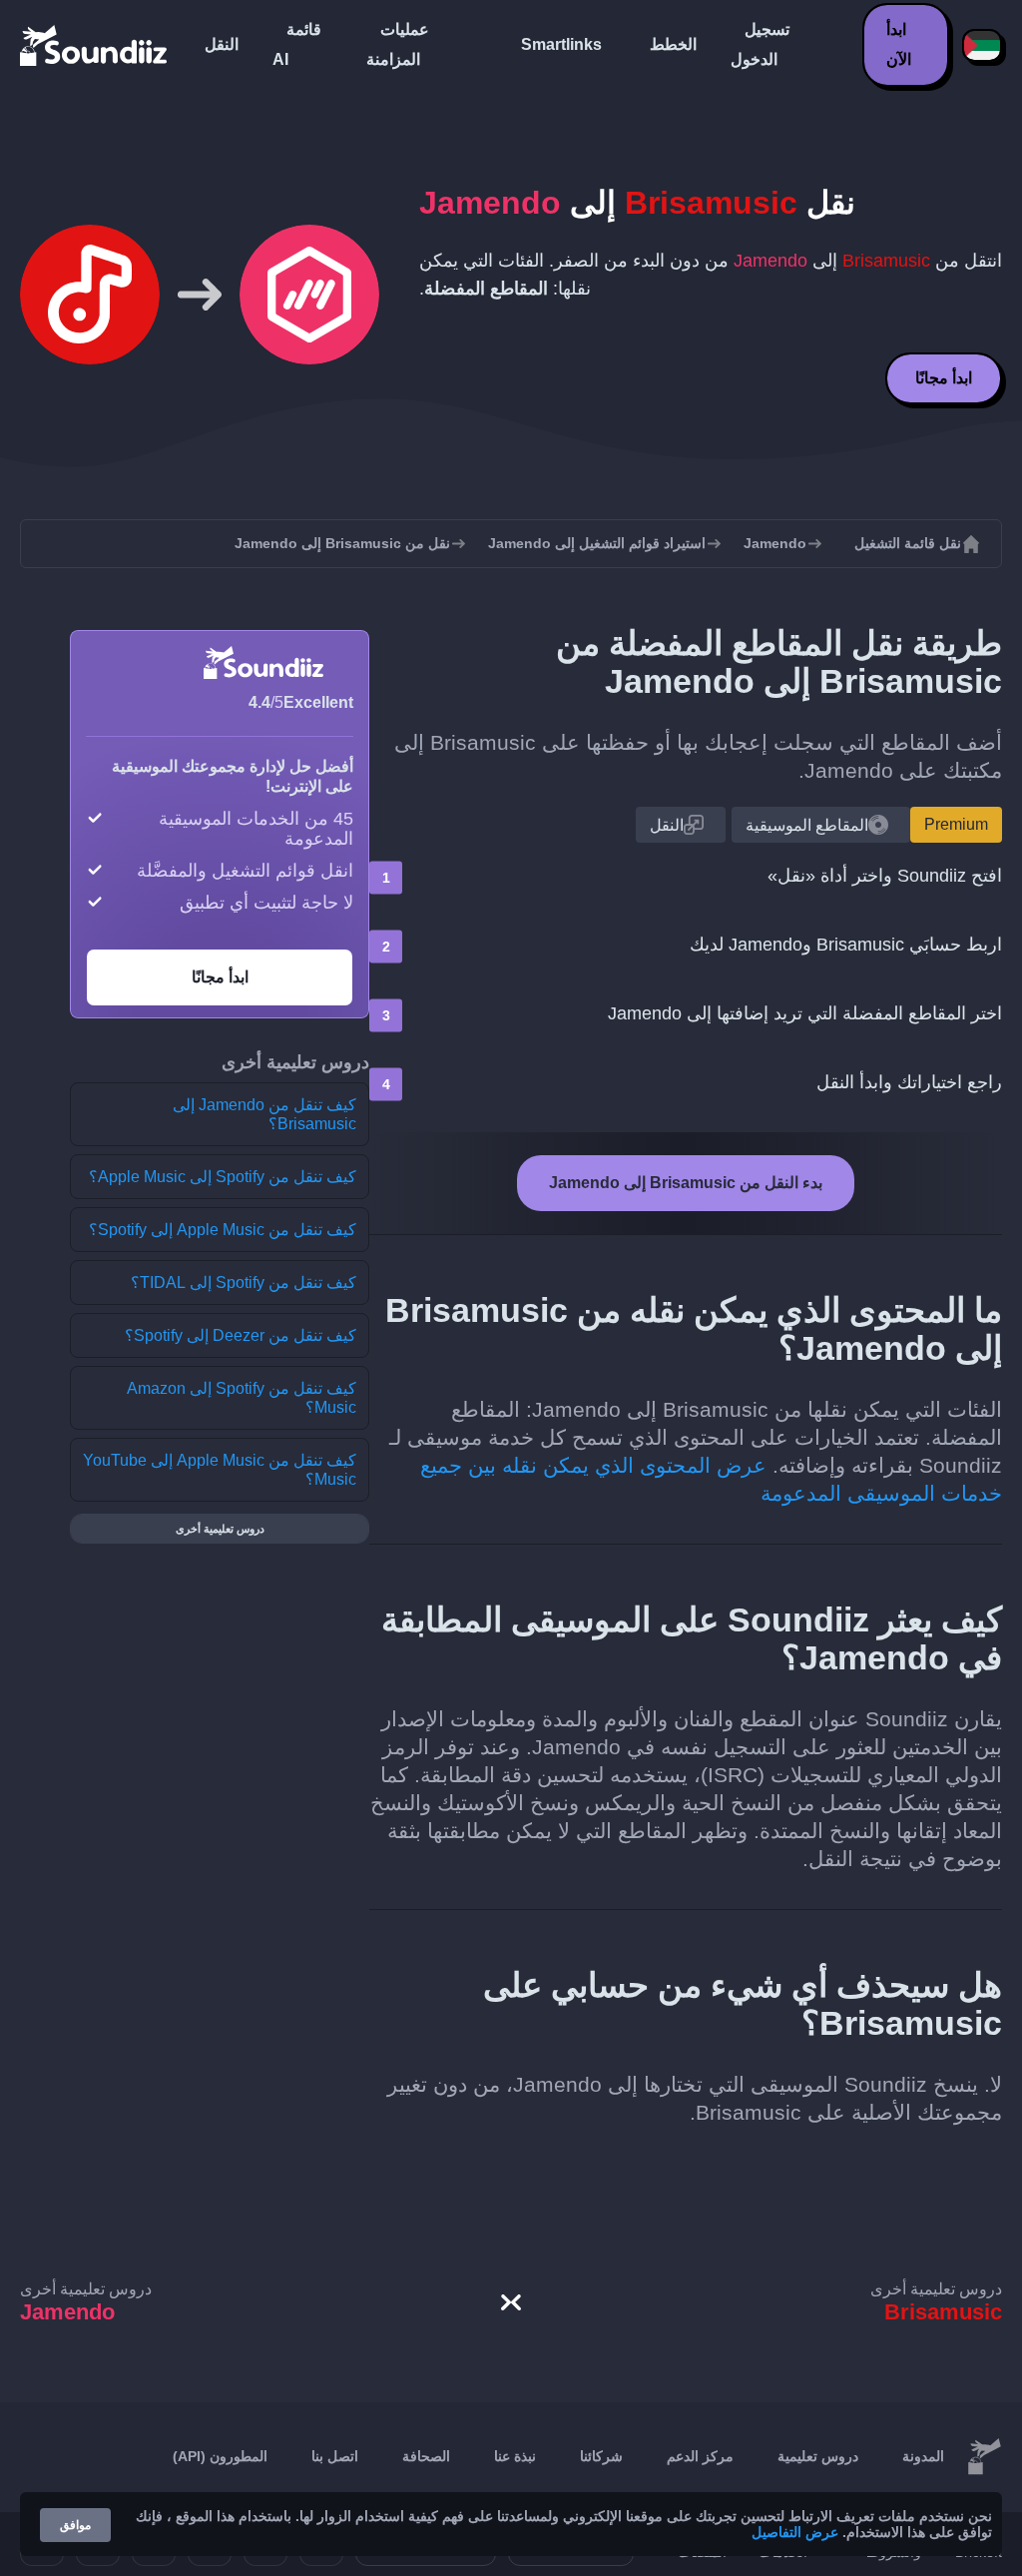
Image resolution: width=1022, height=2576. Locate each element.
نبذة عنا (515, 2456)
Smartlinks (561, 44)
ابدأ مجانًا (944, 378)
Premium (956, 824)
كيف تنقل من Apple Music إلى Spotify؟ (223, 1230)
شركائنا (601, 2456)
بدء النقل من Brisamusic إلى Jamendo (686, 1183)
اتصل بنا (335, 2456)
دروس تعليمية (818, 2456)
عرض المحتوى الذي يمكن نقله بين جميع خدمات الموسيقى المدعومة (711, 1479)
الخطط (673, 44)
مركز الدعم (700, 2456)
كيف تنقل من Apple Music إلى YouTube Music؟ (220, 1470)
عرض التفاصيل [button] (795, 2532)
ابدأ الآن (899, 44)
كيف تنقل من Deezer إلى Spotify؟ (241, 1335)
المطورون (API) (220, 2456)
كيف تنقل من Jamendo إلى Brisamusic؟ (264, 1114)
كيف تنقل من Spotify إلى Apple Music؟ (223, 1177)
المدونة (923, 2456)
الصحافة (426, 2456)
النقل (222, 44)
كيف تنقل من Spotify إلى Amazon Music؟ (242, 1398)
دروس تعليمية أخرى (220, 1529)
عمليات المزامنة (398, 44)
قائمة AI (297, 44)
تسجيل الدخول (760, 44)
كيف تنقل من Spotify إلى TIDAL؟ (244, 1283)
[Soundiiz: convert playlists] (984, 2457)
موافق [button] (75, 2525)
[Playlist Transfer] (95, 45)
